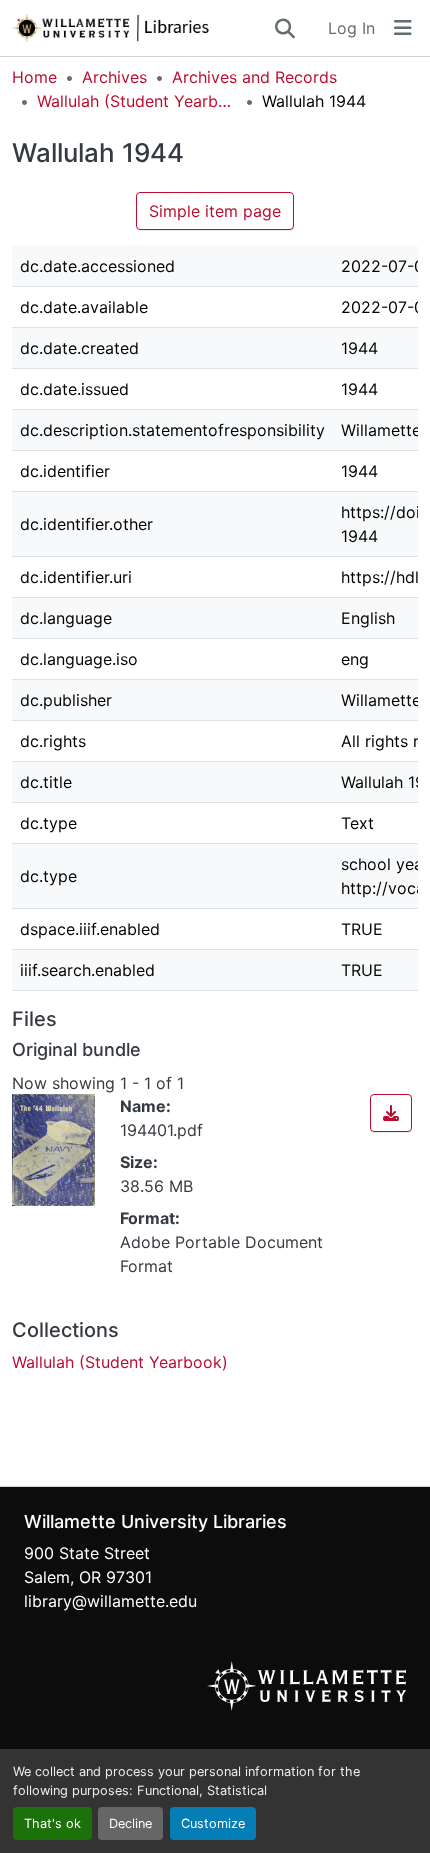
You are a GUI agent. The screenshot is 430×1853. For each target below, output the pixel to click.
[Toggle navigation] (403, 28)
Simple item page (215, 211)
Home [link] (34, 77)
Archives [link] (114, 77)
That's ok (52, 1823)
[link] (391, 1113)
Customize (213, 1823)
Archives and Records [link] (254, 77)
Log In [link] (351, 28)
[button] (142, 28)
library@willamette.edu (110, 1601)
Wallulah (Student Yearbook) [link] (137, 101)
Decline (130, 1823)
